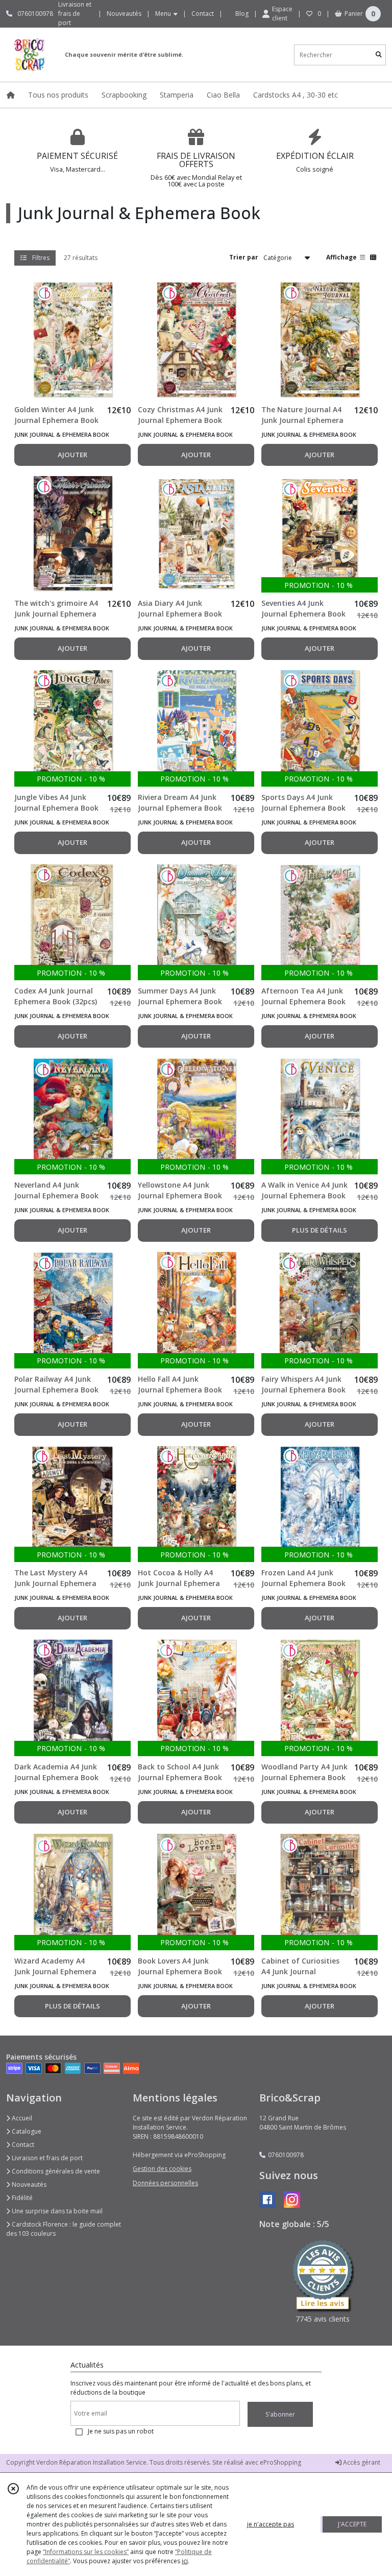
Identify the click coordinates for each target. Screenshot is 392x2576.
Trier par (244, 257)
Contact (203, 14)
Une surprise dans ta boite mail (56, 2211)
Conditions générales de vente (55, 2171)
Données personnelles (165, 2183)
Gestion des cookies (162, 2169)
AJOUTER (72, 455)
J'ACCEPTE (352, 2524)
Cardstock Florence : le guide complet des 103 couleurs (64, 2229)
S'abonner (280, 2414)
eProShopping (280, 2462)
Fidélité (21, 2198)
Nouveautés (28, 2184)
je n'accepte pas (271, 2524)
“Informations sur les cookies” (86, 2552)
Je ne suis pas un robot (121, 2431)
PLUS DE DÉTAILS (320, 1230)
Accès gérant (361, 2462)
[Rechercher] (379, 55)
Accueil (21, 2118)
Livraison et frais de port (46, 2158)
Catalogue (26, 2131)
